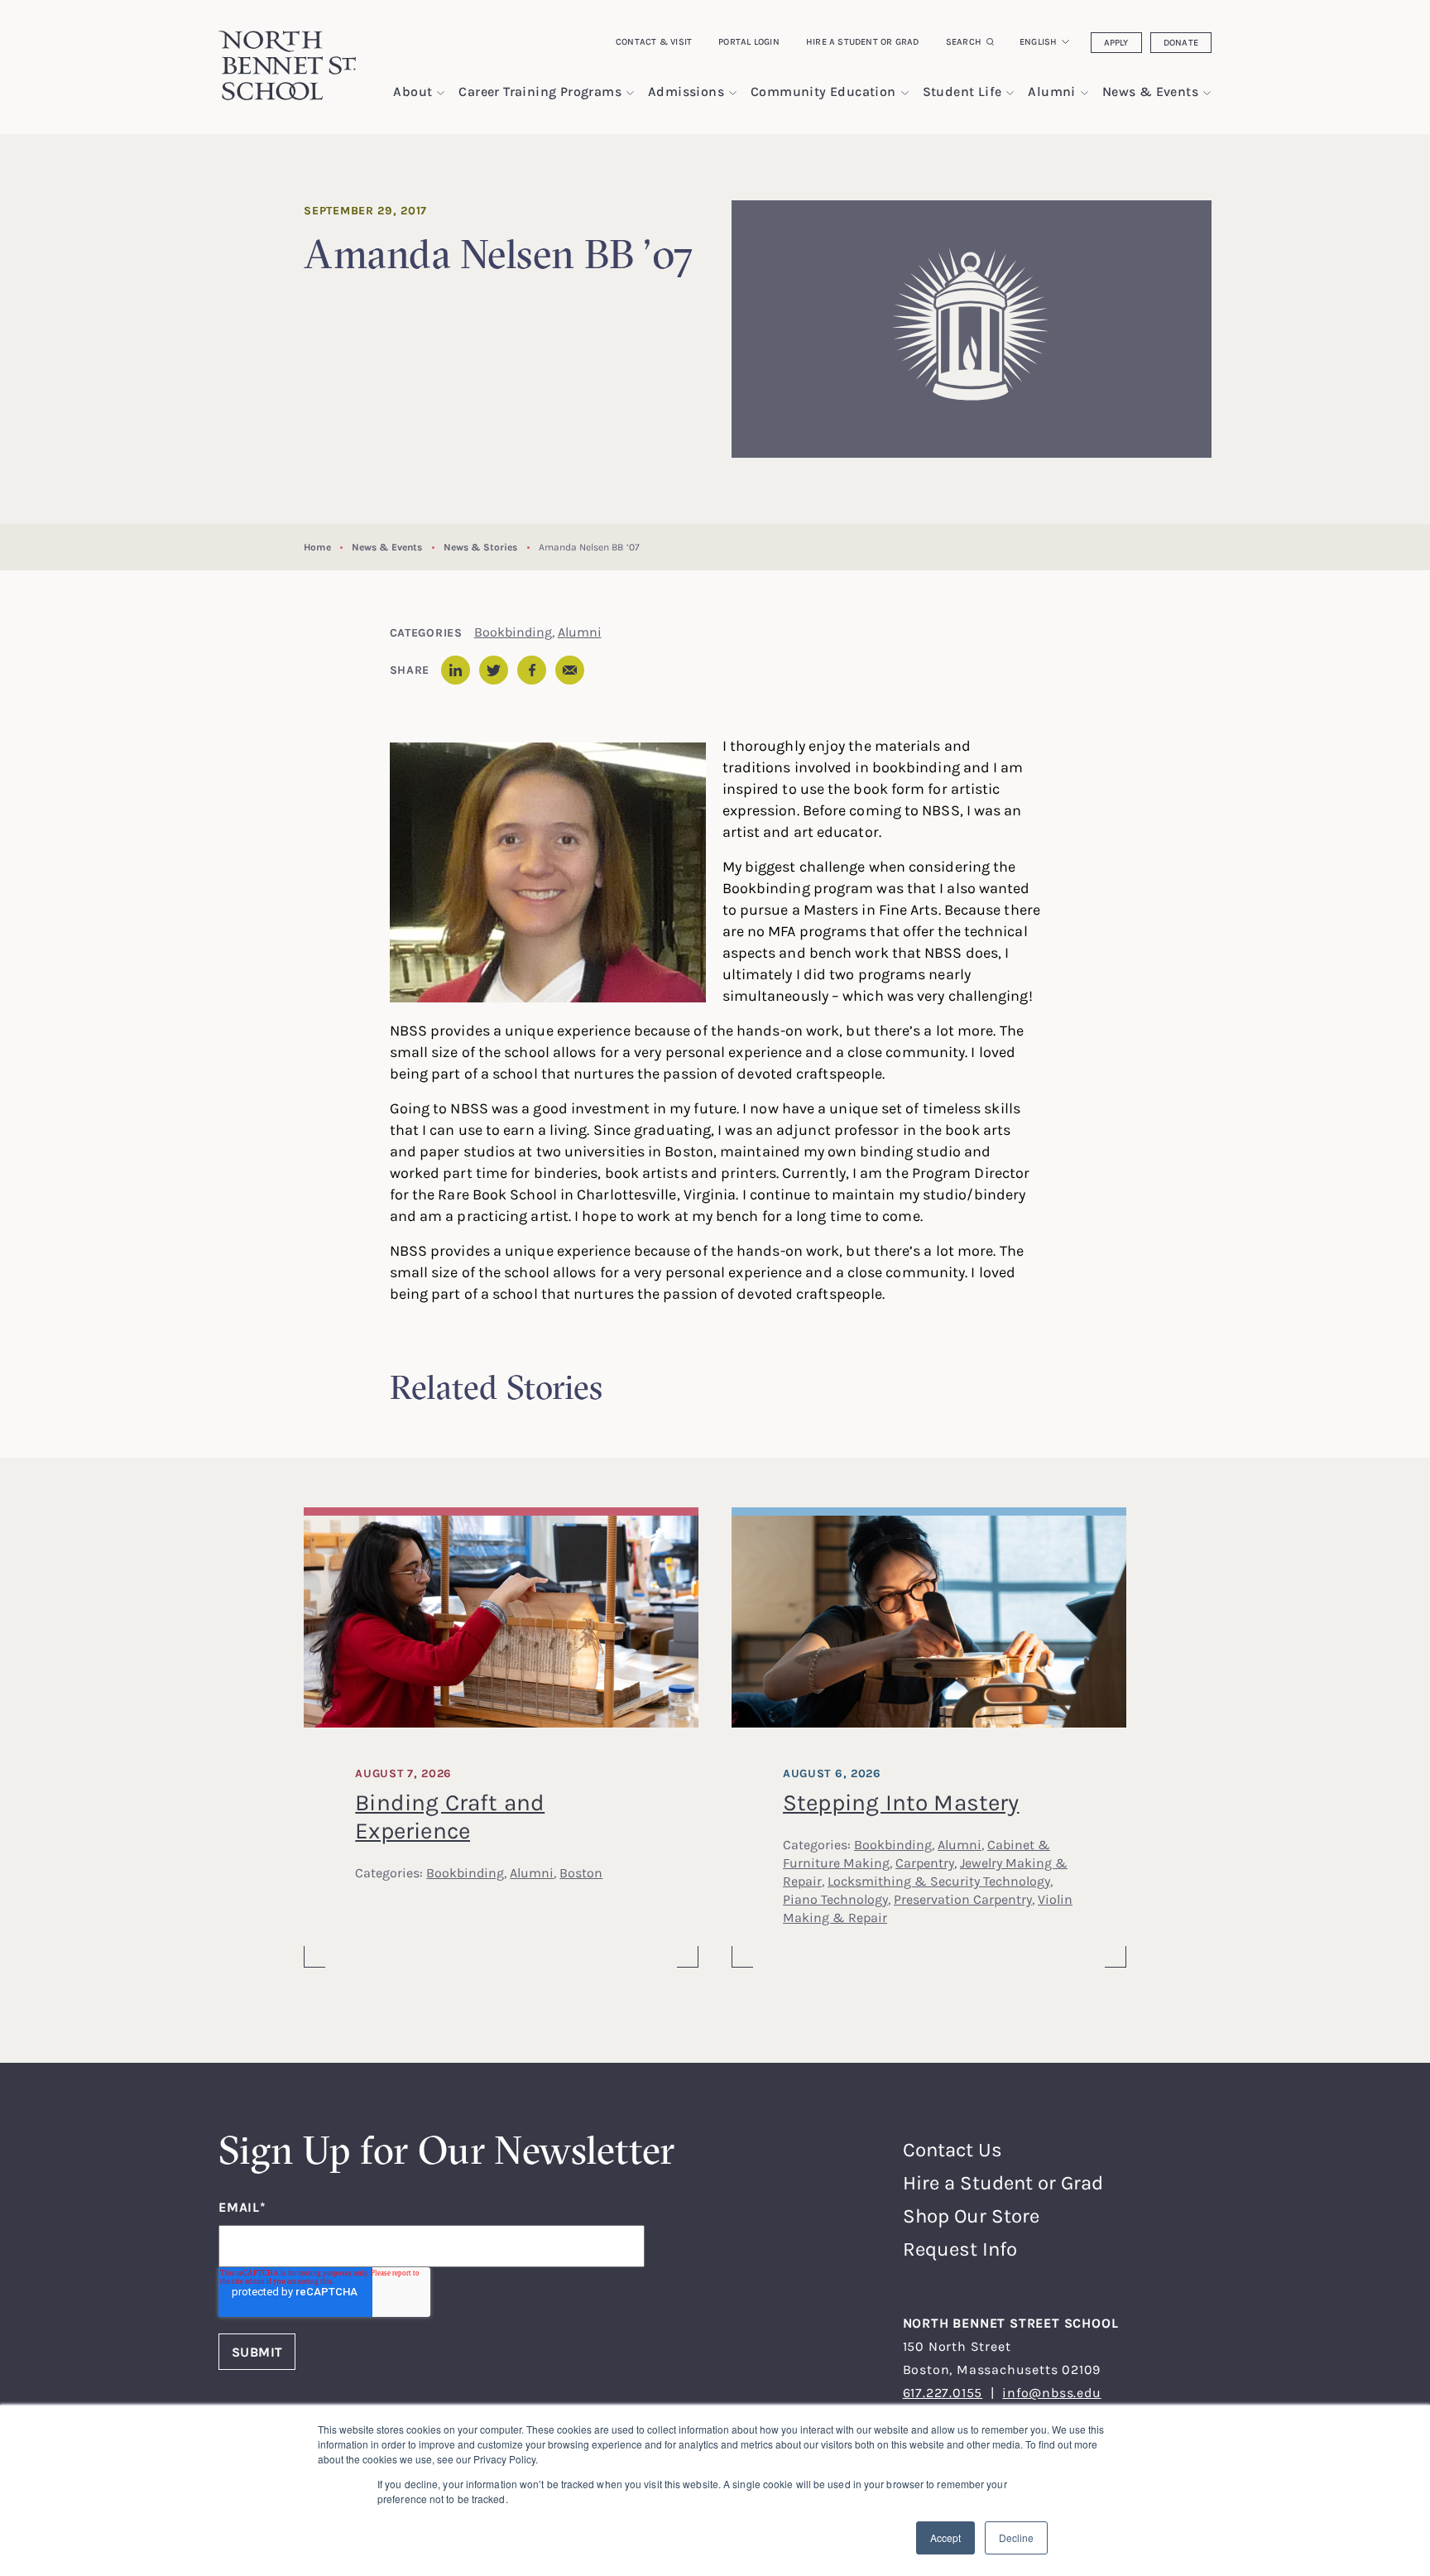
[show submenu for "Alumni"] (1084, 93)
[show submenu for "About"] (441, 93)
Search (964, 41)
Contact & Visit (654, 41)
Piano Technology (835, 1899)
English (1039, 41)
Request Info (960, 2249)
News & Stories (481, 547)
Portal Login (749, 41)
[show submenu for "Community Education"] (905, 93)
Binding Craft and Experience (450, 1816)
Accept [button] (945, 2538)
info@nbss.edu (1051, 2392)
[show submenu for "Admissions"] (733, 93)
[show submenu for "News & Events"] (1207, 93)
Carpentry (925, 1862)
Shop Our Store (971, 2216)
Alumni (580, 632)
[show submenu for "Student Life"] (1010, 93)
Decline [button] (1016, 2538)
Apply (1116, 42)
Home (317, 547)
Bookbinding (513, 632)
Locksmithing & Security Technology (939, 1881)
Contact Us (953, 2149)
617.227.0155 (943, 2392)
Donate (1181, 42)
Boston (581, 1872)
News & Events (387, 547)
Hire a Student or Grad (863, 41)
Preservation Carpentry (963, 1899)
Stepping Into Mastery (901, 1802)
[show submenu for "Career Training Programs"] (630, 93)
